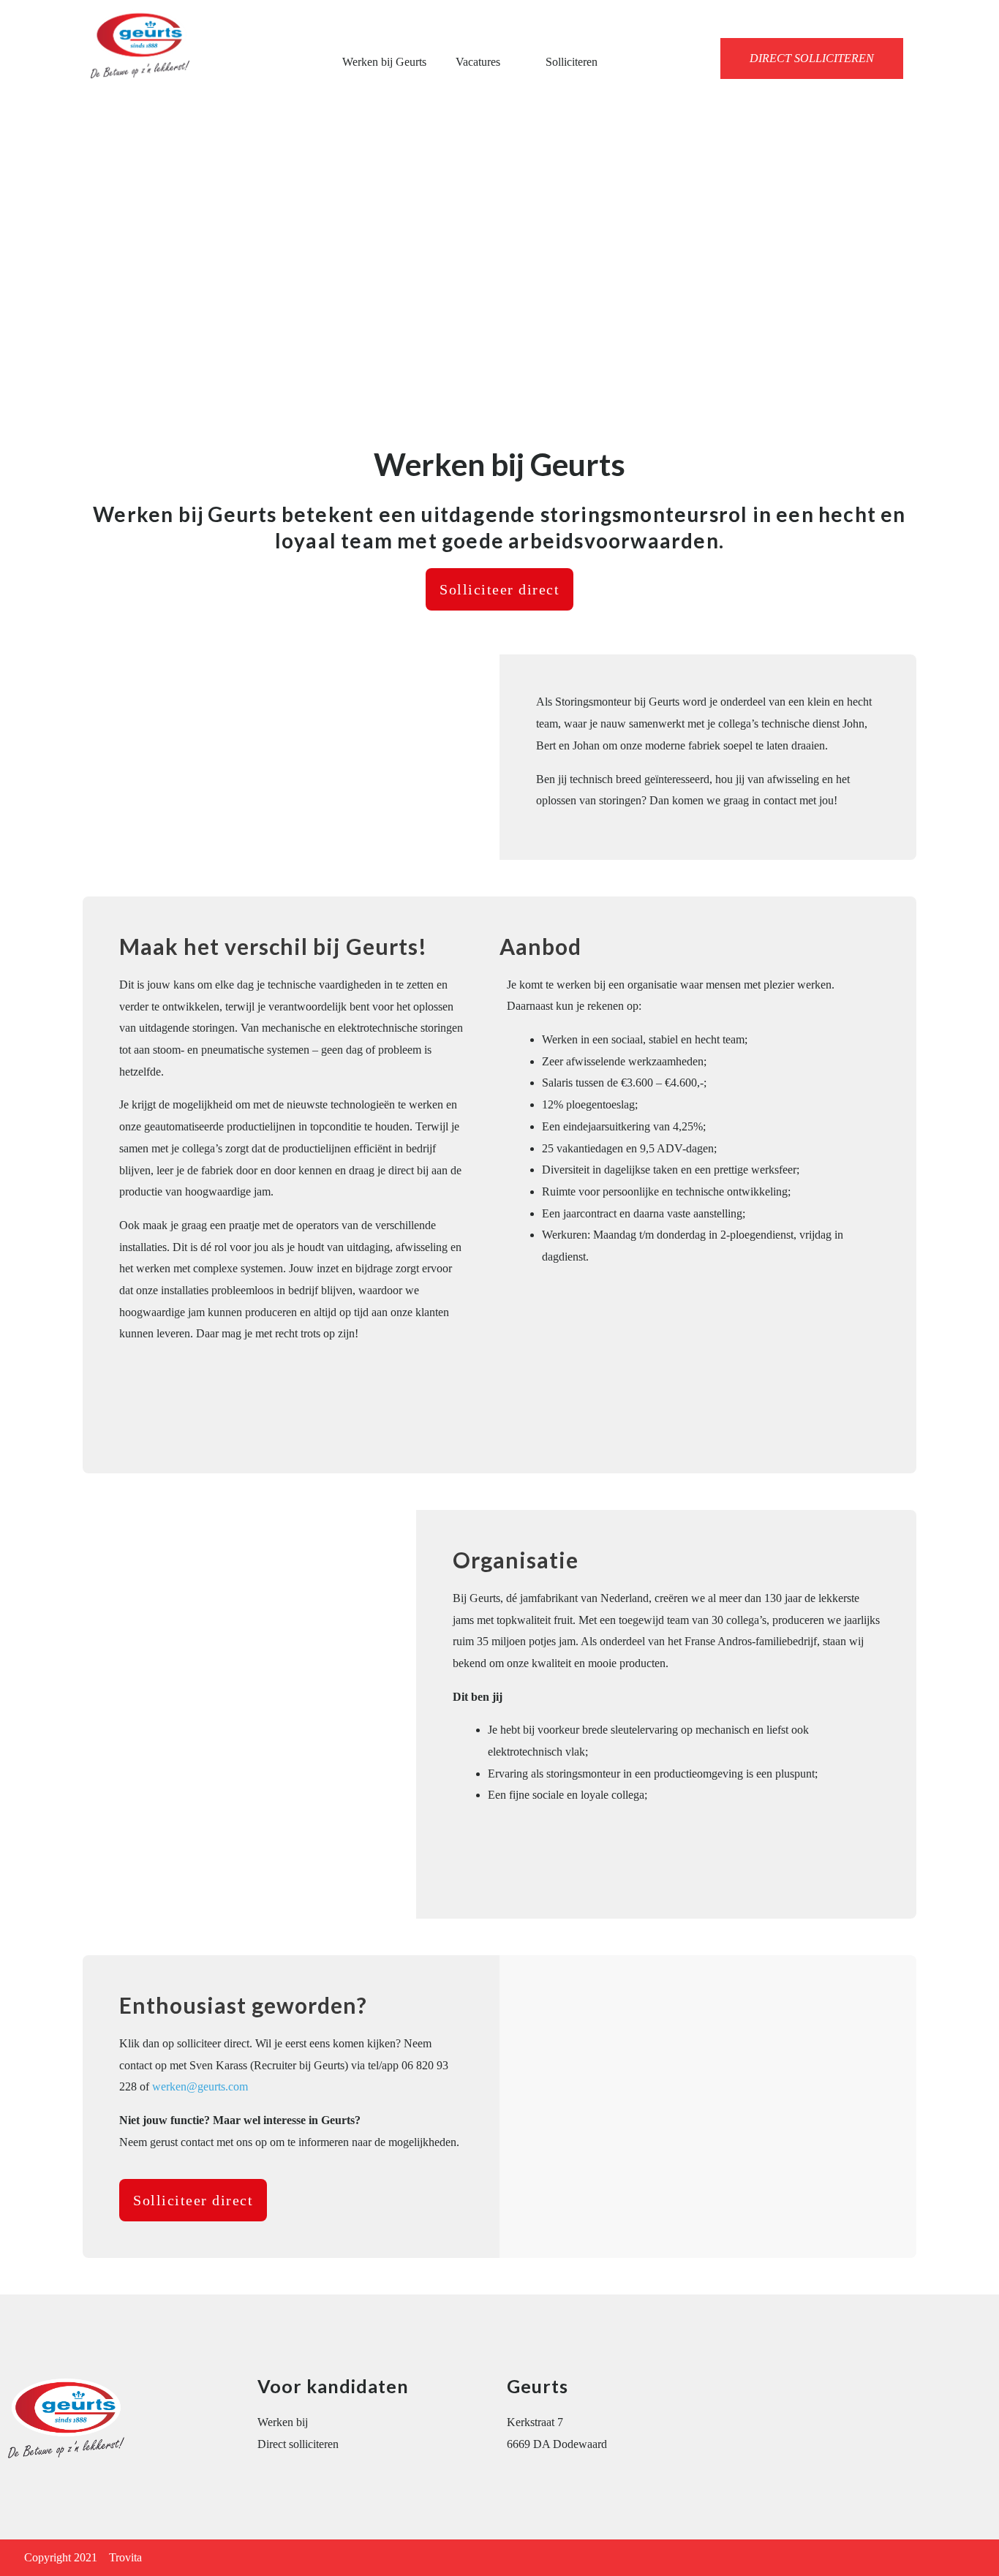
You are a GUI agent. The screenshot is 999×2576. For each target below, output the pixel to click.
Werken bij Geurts (384, 62)
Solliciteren (572, 62)
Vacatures (478, 62)
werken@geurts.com (200, 2086)
